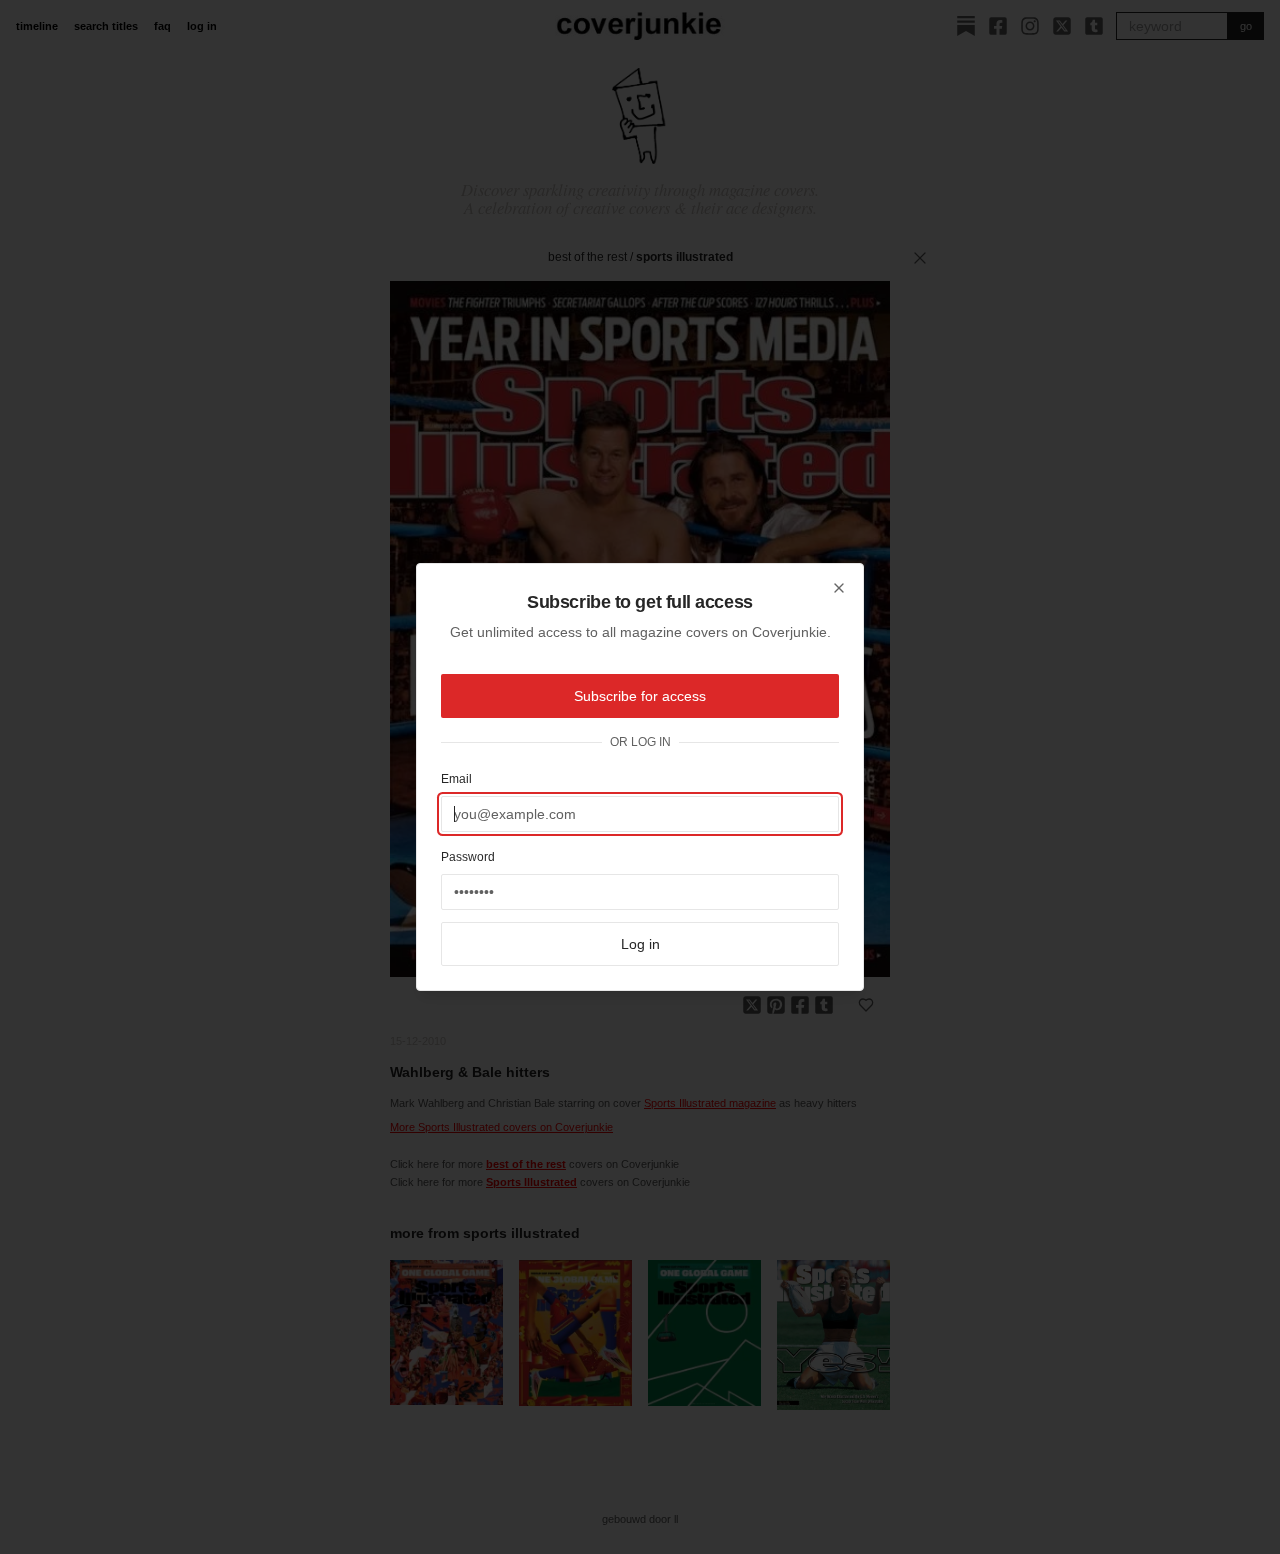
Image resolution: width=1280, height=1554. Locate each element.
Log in (640, 944)
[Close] (839, 588)
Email (456, 779)
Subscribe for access (640, 696)
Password (468, 857)
